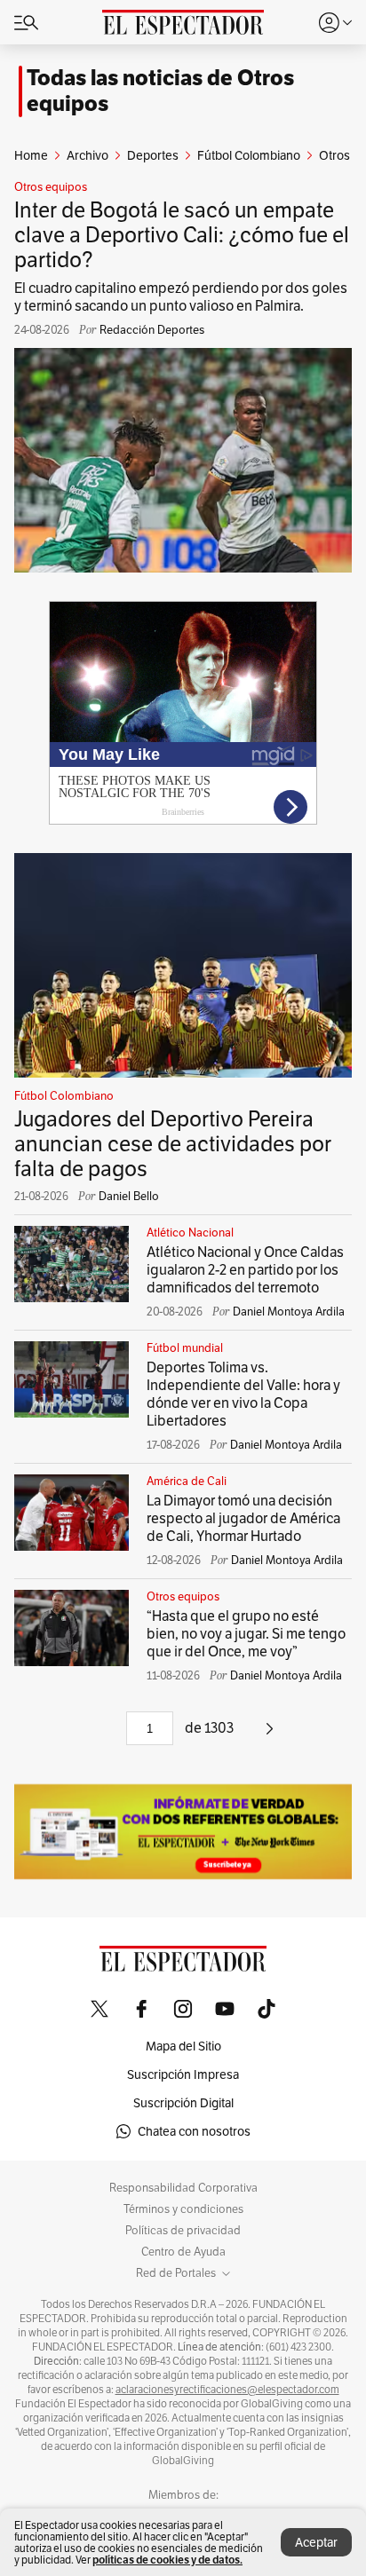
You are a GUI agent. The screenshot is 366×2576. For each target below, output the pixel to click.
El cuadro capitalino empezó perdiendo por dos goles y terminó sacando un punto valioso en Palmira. (181, 297)
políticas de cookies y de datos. (167, 2560)
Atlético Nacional (190, 1233)
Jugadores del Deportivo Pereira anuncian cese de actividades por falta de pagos (173, 1144)
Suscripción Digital (183, 2103)
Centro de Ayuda (183, 2252)
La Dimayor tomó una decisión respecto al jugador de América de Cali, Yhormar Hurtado (243, 1518)
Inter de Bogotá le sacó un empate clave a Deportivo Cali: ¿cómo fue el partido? (182, 235)
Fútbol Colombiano (64, 1096)
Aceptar (316, 2542)
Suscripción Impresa (183, 2074)
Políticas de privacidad (183, 2231)
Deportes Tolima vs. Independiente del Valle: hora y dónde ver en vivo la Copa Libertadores (243, 1394)
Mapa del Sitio (183, 2046)
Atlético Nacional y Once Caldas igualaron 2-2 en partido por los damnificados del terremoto (245, 1270)
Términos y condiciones (183, 2209)
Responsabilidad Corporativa (183, 2188)
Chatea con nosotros (194, 2131)
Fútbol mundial (185, 1348)
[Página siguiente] (270, 1735)
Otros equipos (51, 187)
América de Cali (187, 1482)
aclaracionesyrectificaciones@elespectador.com (227, 2390)
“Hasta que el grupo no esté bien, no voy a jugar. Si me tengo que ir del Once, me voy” (246, 1634)
